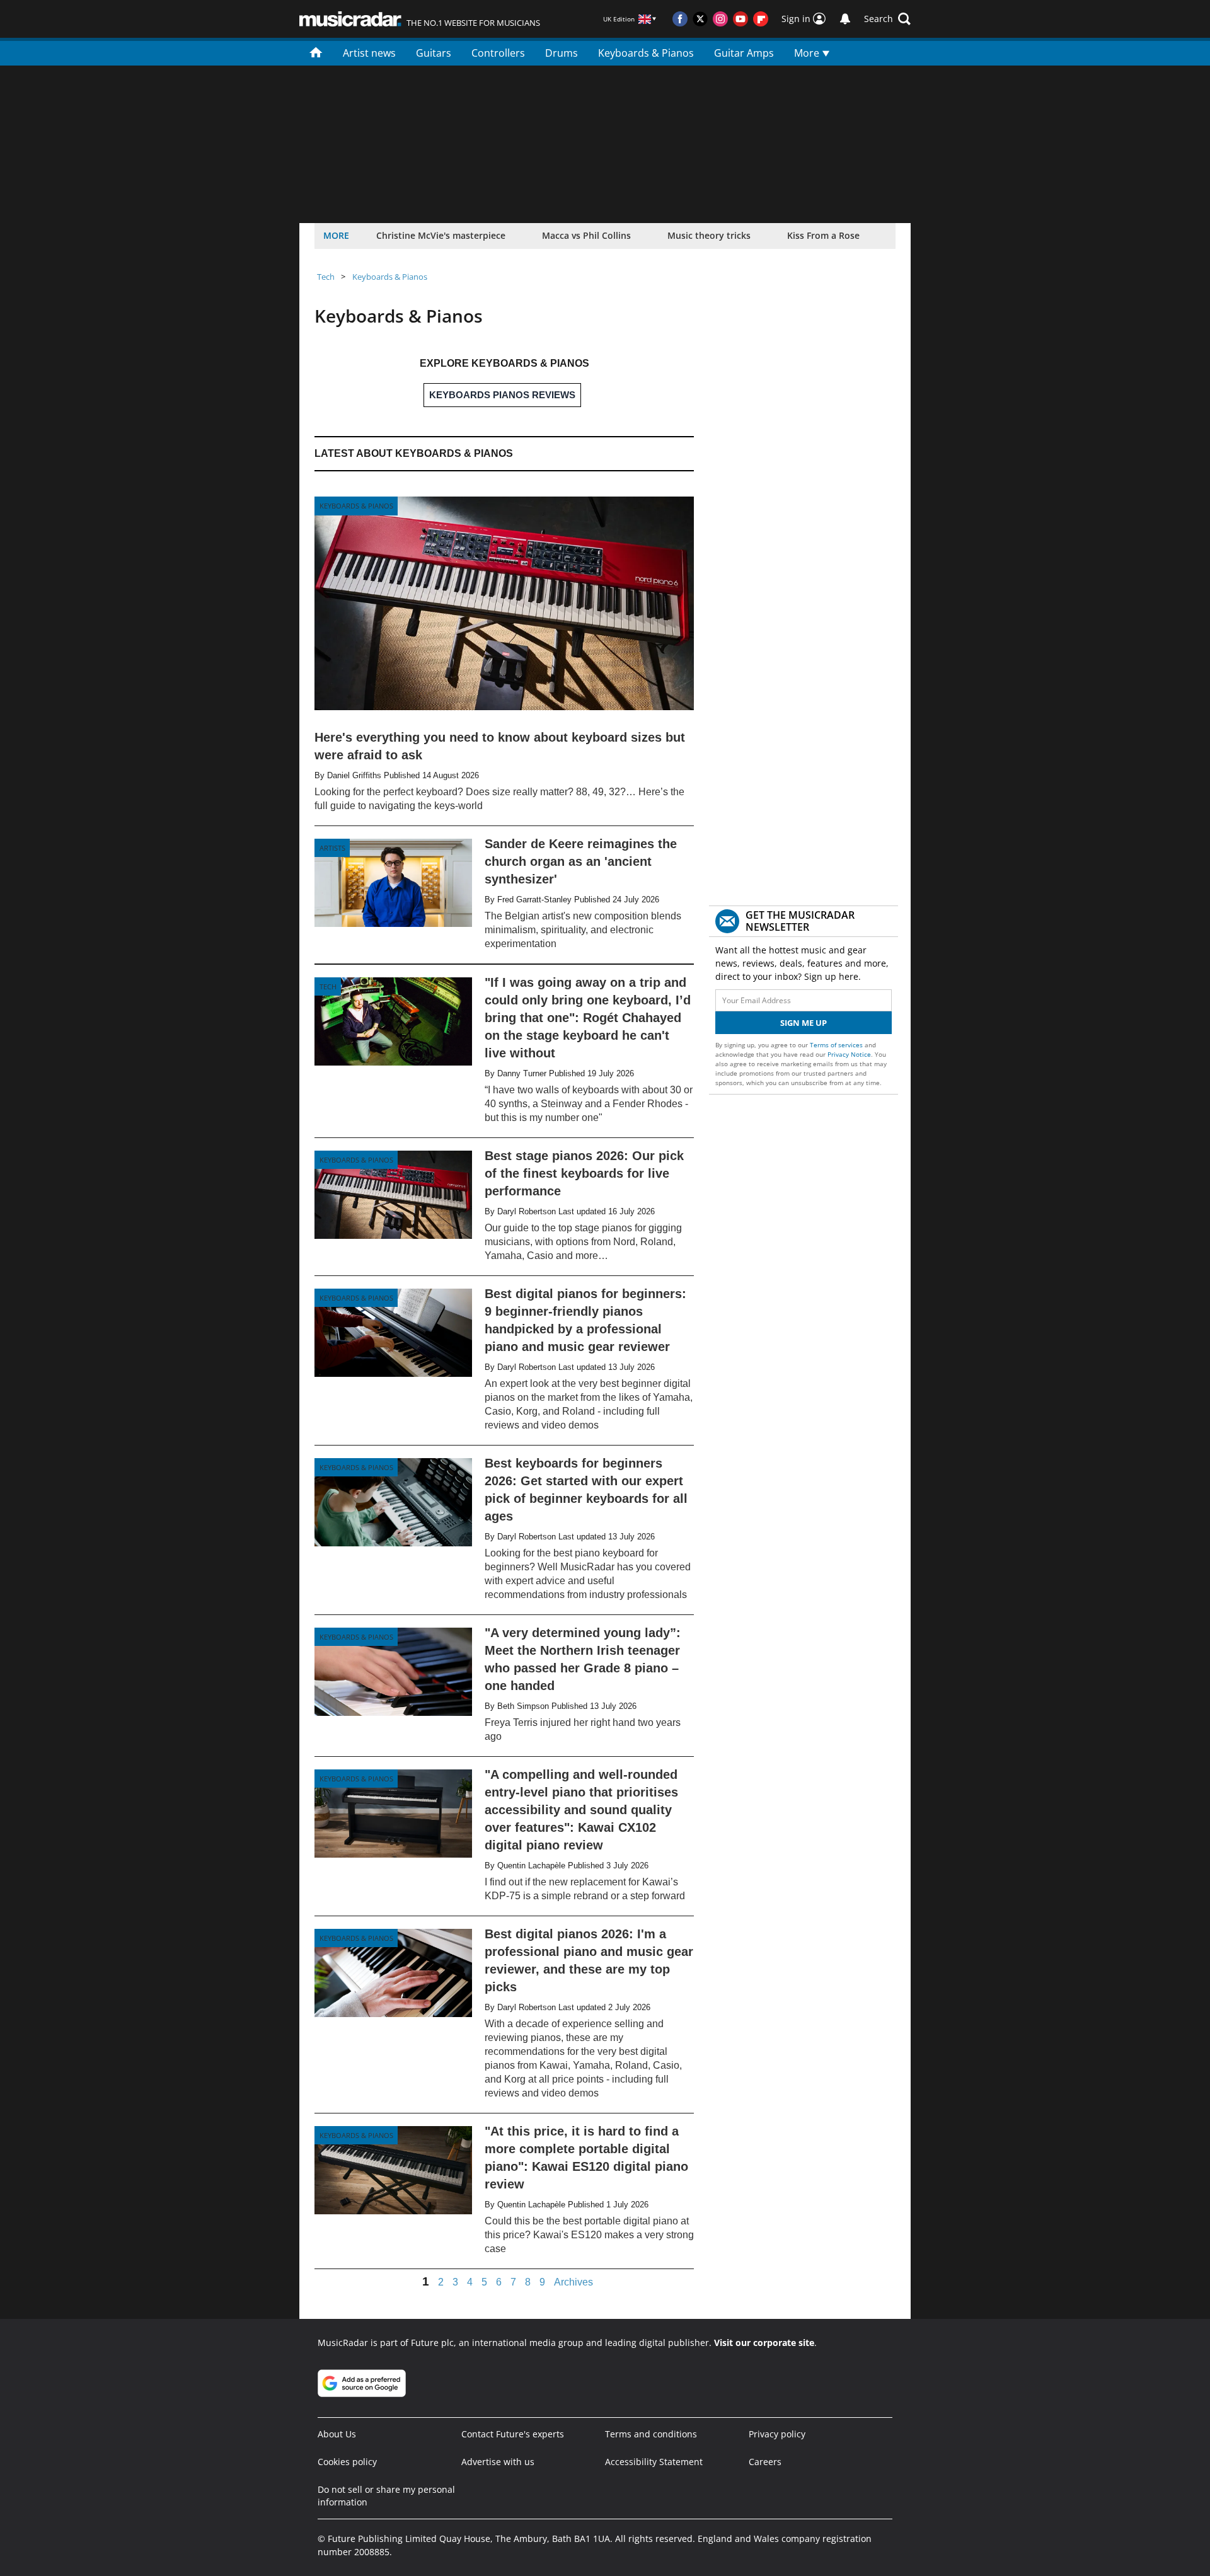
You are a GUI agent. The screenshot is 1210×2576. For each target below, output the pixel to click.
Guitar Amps (744, 53)
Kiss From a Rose (823, 235)
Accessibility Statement (654, 2462)
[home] (316, 52)
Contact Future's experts (513, 2434)
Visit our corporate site (764, 2343)
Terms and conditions (651, 2434)
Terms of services (837, 1045)
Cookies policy (347, 2462)
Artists (332, 848)
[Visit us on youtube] (740, 19)
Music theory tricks (709, 235)
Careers (765, 2462)
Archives (573, 2282)
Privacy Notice (849, 1054)
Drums (562, 53)
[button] (887, 19)
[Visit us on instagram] (720, 19)
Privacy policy (777, 2434)
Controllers (498, 53)
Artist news (369, 53)
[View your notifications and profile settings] (845, 19)
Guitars (434, 53)
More (808, 53)
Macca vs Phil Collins (586, 235)
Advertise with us (498, 2462)
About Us (337, 2434)
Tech (326, 277)
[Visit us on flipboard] (761, 19)
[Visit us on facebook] (680, 19)
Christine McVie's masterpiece (441, 235)
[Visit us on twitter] (700, 19)
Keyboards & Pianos (646, 53)
